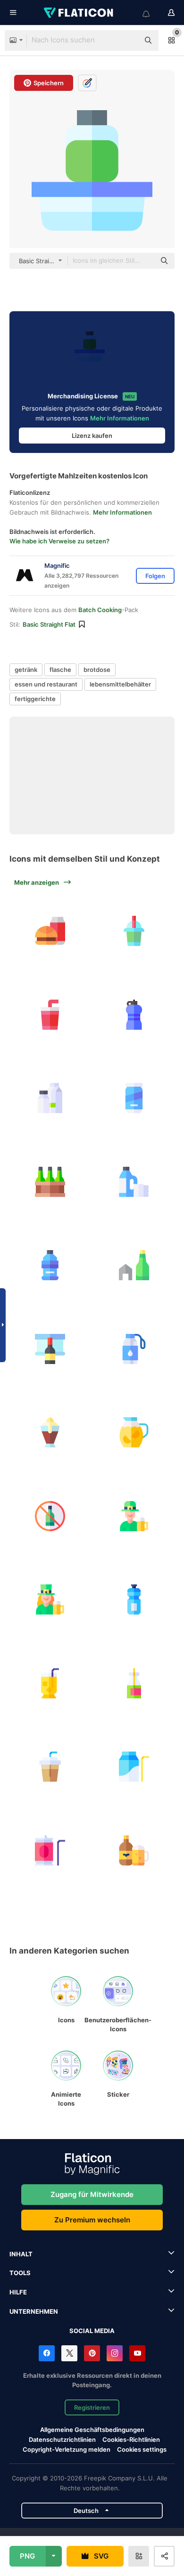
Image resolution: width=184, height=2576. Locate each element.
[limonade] (50, 1015)
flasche (60, 670)
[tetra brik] (134, 1767)
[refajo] (134, 1851)
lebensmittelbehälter (120, 684)
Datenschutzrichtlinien (62, 2439)
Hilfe (18, 2292)
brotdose (97, 670)
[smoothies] (134, 931)
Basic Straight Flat (49, 624)
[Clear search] (127, 40)
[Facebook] (47, 2353)
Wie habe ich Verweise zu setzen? (59, 541)
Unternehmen (34, 2311)
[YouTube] (137, 2353)
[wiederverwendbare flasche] (134, 1349)
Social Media (92, 2331)
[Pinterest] (92, 2353)
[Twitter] (69, 2353)
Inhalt (21, 2254)
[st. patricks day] (134, 1516)
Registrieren (92, 2407)
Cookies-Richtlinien (131, 2439)
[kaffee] (50, 1767)
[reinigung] (134, 1182)
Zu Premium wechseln (92, 2220)
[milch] (50, 1098)
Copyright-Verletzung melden (67, 2449)
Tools (20, 2273)
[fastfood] (50, 931)
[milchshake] (50, 1433)
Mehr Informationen (120, 418)
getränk (26, 670)
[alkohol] (50, 1516)
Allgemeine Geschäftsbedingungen (92, 2430)
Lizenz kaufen (92, 436)
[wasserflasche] (134, 1015)
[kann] (50, 1851)
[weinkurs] (50, 1349)
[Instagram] (115, 2353)
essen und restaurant (46, 684)
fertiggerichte (35, 699)
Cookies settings (142, 2450)
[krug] (134, 1684)
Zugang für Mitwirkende (92, 2194)
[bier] (50, 1182)
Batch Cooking (100, 610)
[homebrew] (134, 1265)
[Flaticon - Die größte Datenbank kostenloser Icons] (79, 13)
